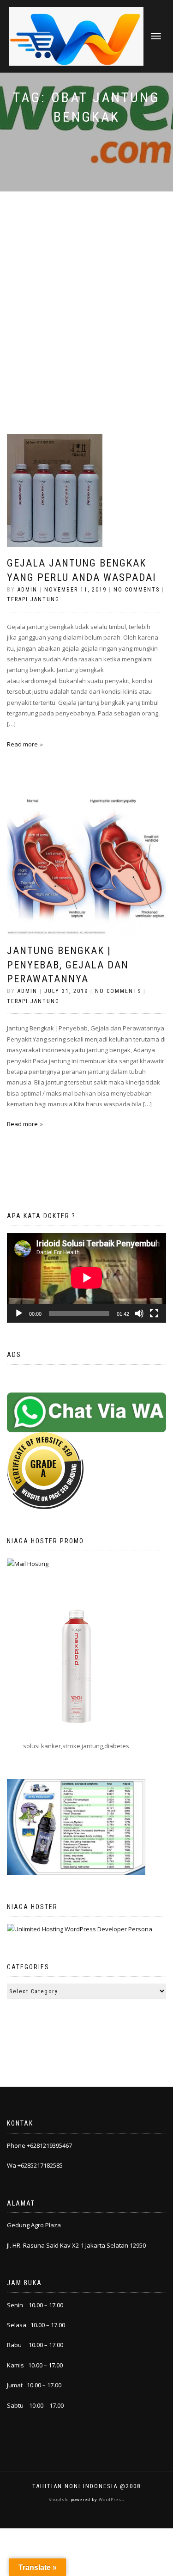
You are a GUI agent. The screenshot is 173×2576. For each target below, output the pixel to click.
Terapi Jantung (33, 599)
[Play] (19, 1313)
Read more (22, 744)
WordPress (111, 2499)
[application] (86, 1278)
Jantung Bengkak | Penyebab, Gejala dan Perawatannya (68, 965)
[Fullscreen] (154, 1313)
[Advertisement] (86, 283)
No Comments (137, 590)
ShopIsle (60, 2499)
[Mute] (139, 1313)
